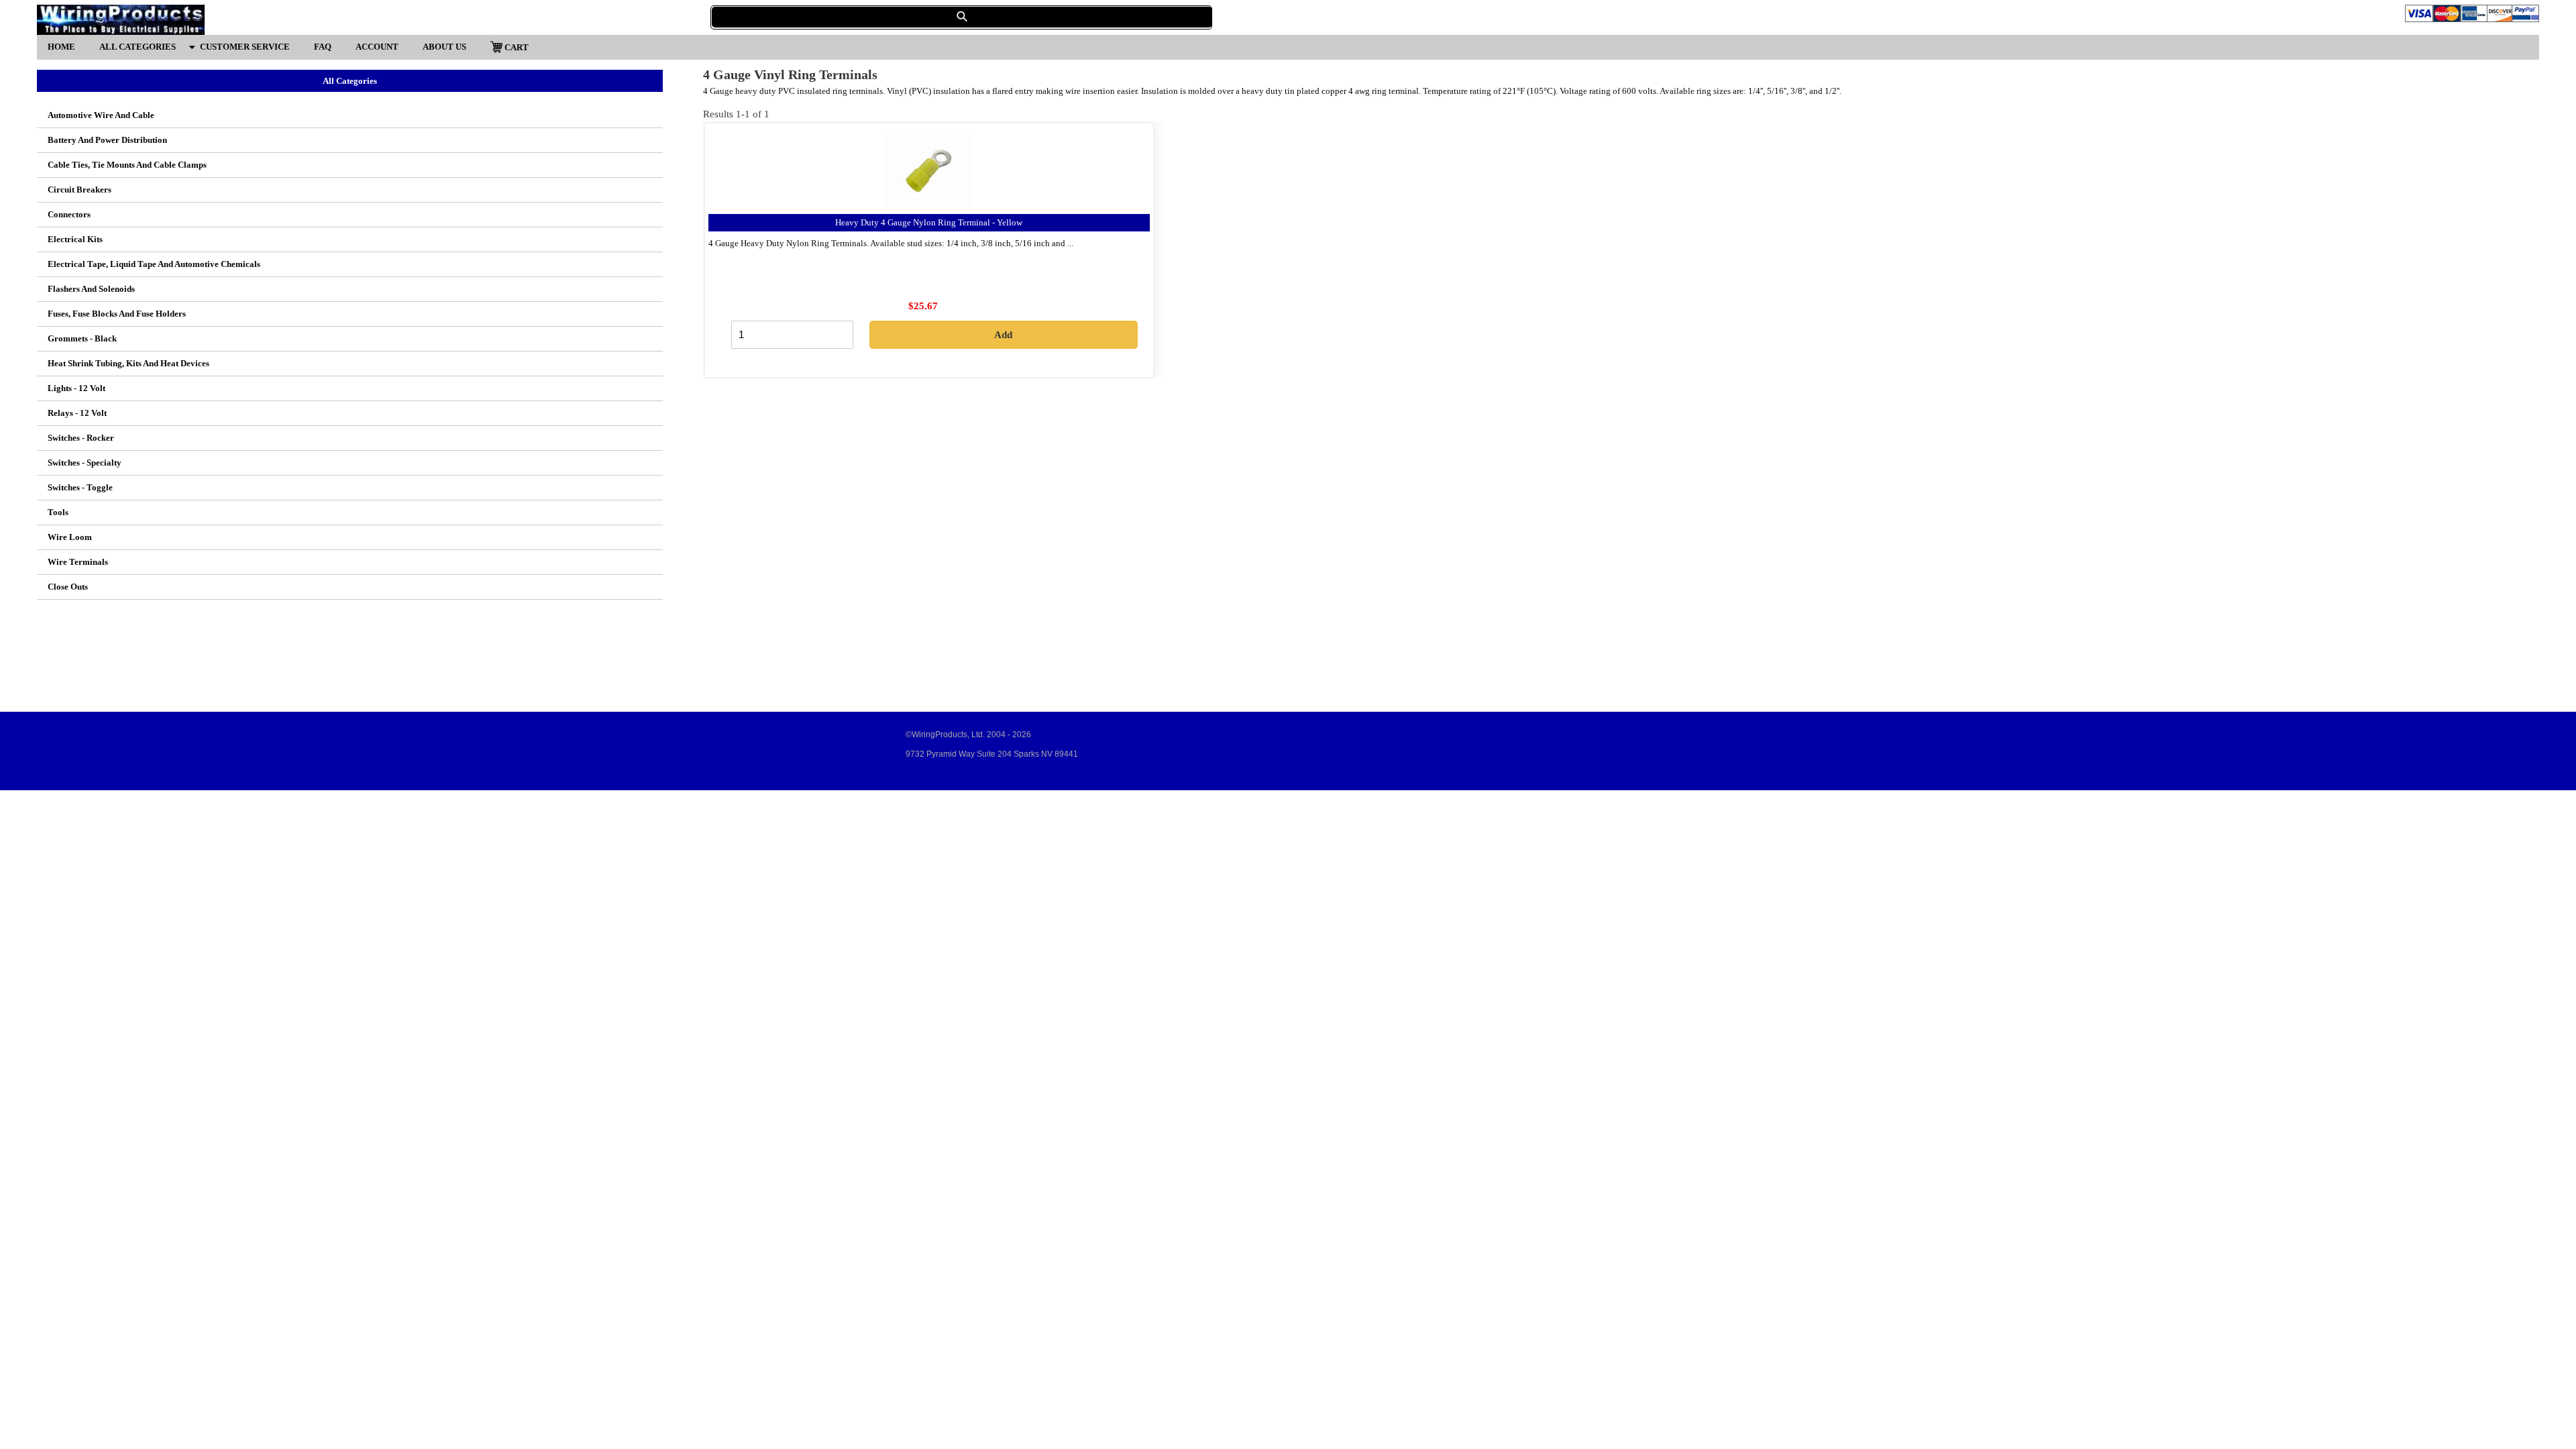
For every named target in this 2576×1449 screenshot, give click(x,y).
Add (1003, 335)
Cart (516, 47)
